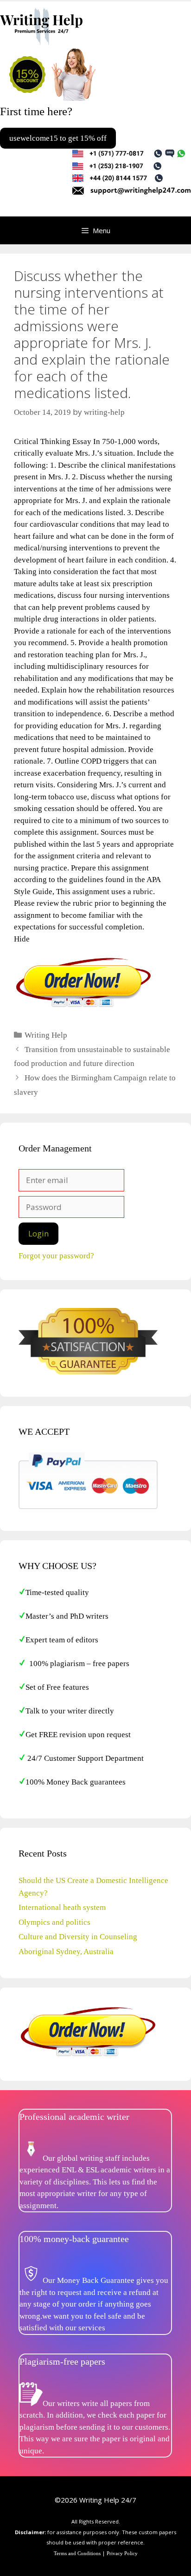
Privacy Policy (122, 2553)
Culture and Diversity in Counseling (78, 1937)
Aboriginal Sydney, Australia (66, 1952)
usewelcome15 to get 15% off (58, 138)
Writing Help (46, 1035)
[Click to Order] (83, 1007)
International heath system (62, 1907)
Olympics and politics (54, 1922)
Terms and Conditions (77, 2553)
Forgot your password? (56, 1256)
